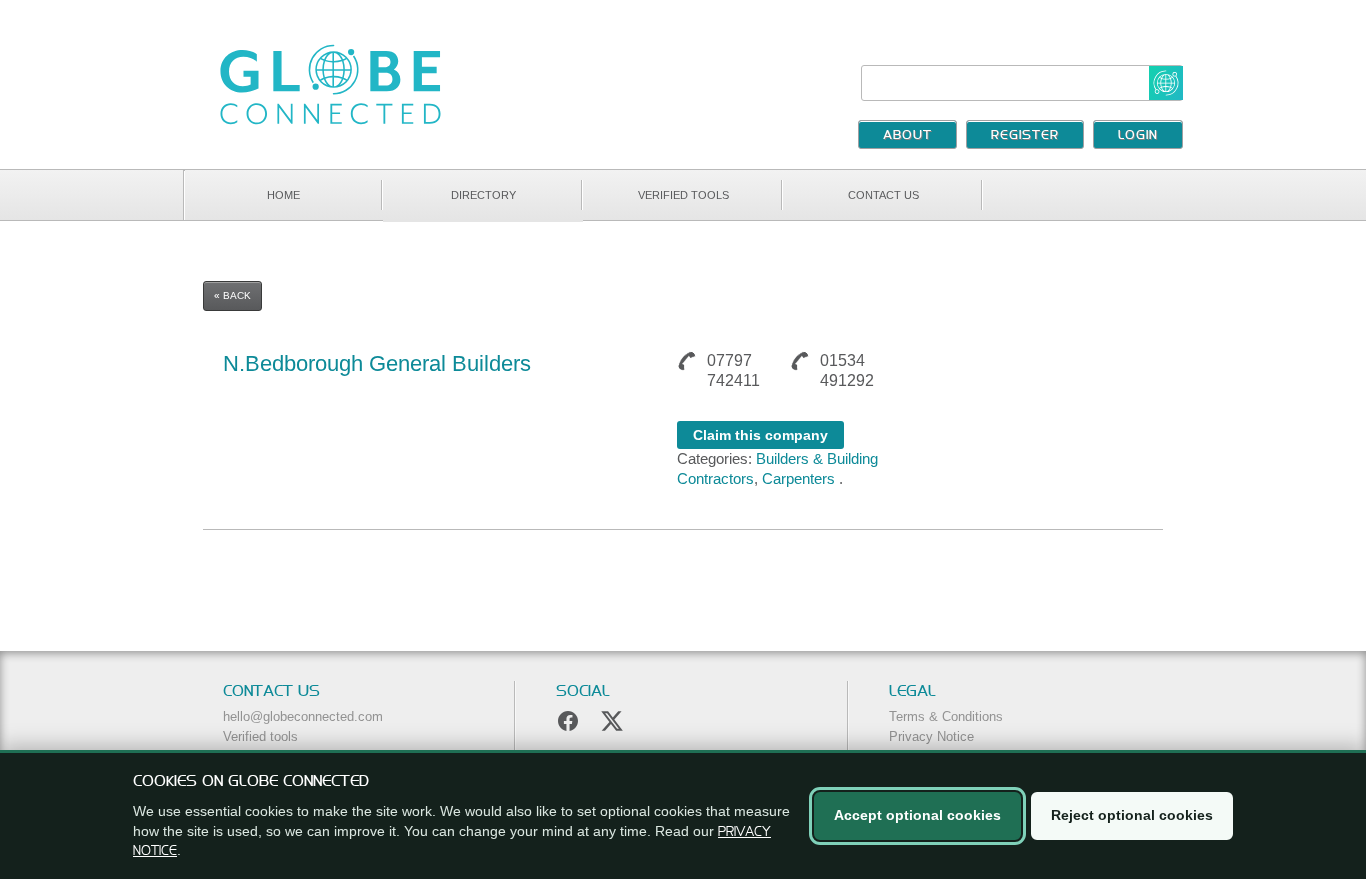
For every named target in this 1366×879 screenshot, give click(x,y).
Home (283, 195)
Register (1025, 136)
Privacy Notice (931, 736)
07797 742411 (733, 370)
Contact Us (883, 195)
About (907, 136)
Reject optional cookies (1132, 815)
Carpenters (798, 478)
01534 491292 (847, 370)
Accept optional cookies (917, 815)
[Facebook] (568, 721)
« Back (232, 295)
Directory (483, 195)
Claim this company (760, 435)
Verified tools (683, 195)
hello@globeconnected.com (303, 716)
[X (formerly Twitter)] (612, 721)
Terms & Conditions (946, 716)
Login (1138, 136)
